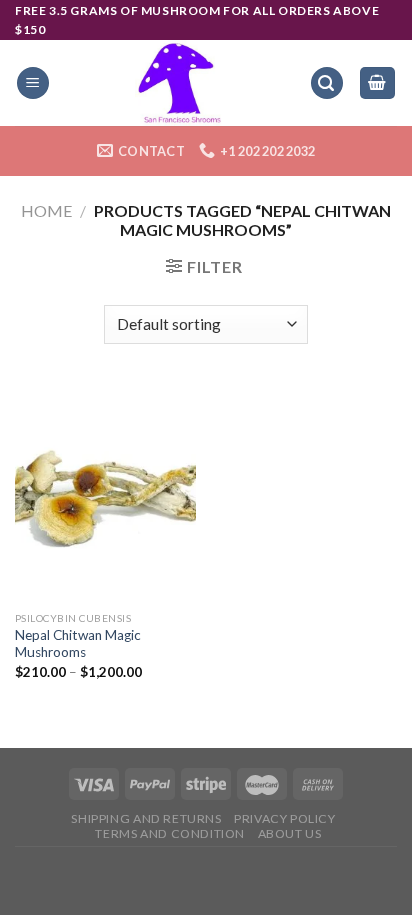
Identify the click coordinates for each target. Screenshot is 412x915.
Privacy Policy (285, 818)
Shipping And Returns (146, 818)
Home (46, 210)
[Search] (327, 83)
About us (290, 833)
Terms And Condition (170, 833)
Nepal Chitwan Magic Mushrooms (78, 644)
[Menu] (33, 83)
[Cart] (378, 83)
